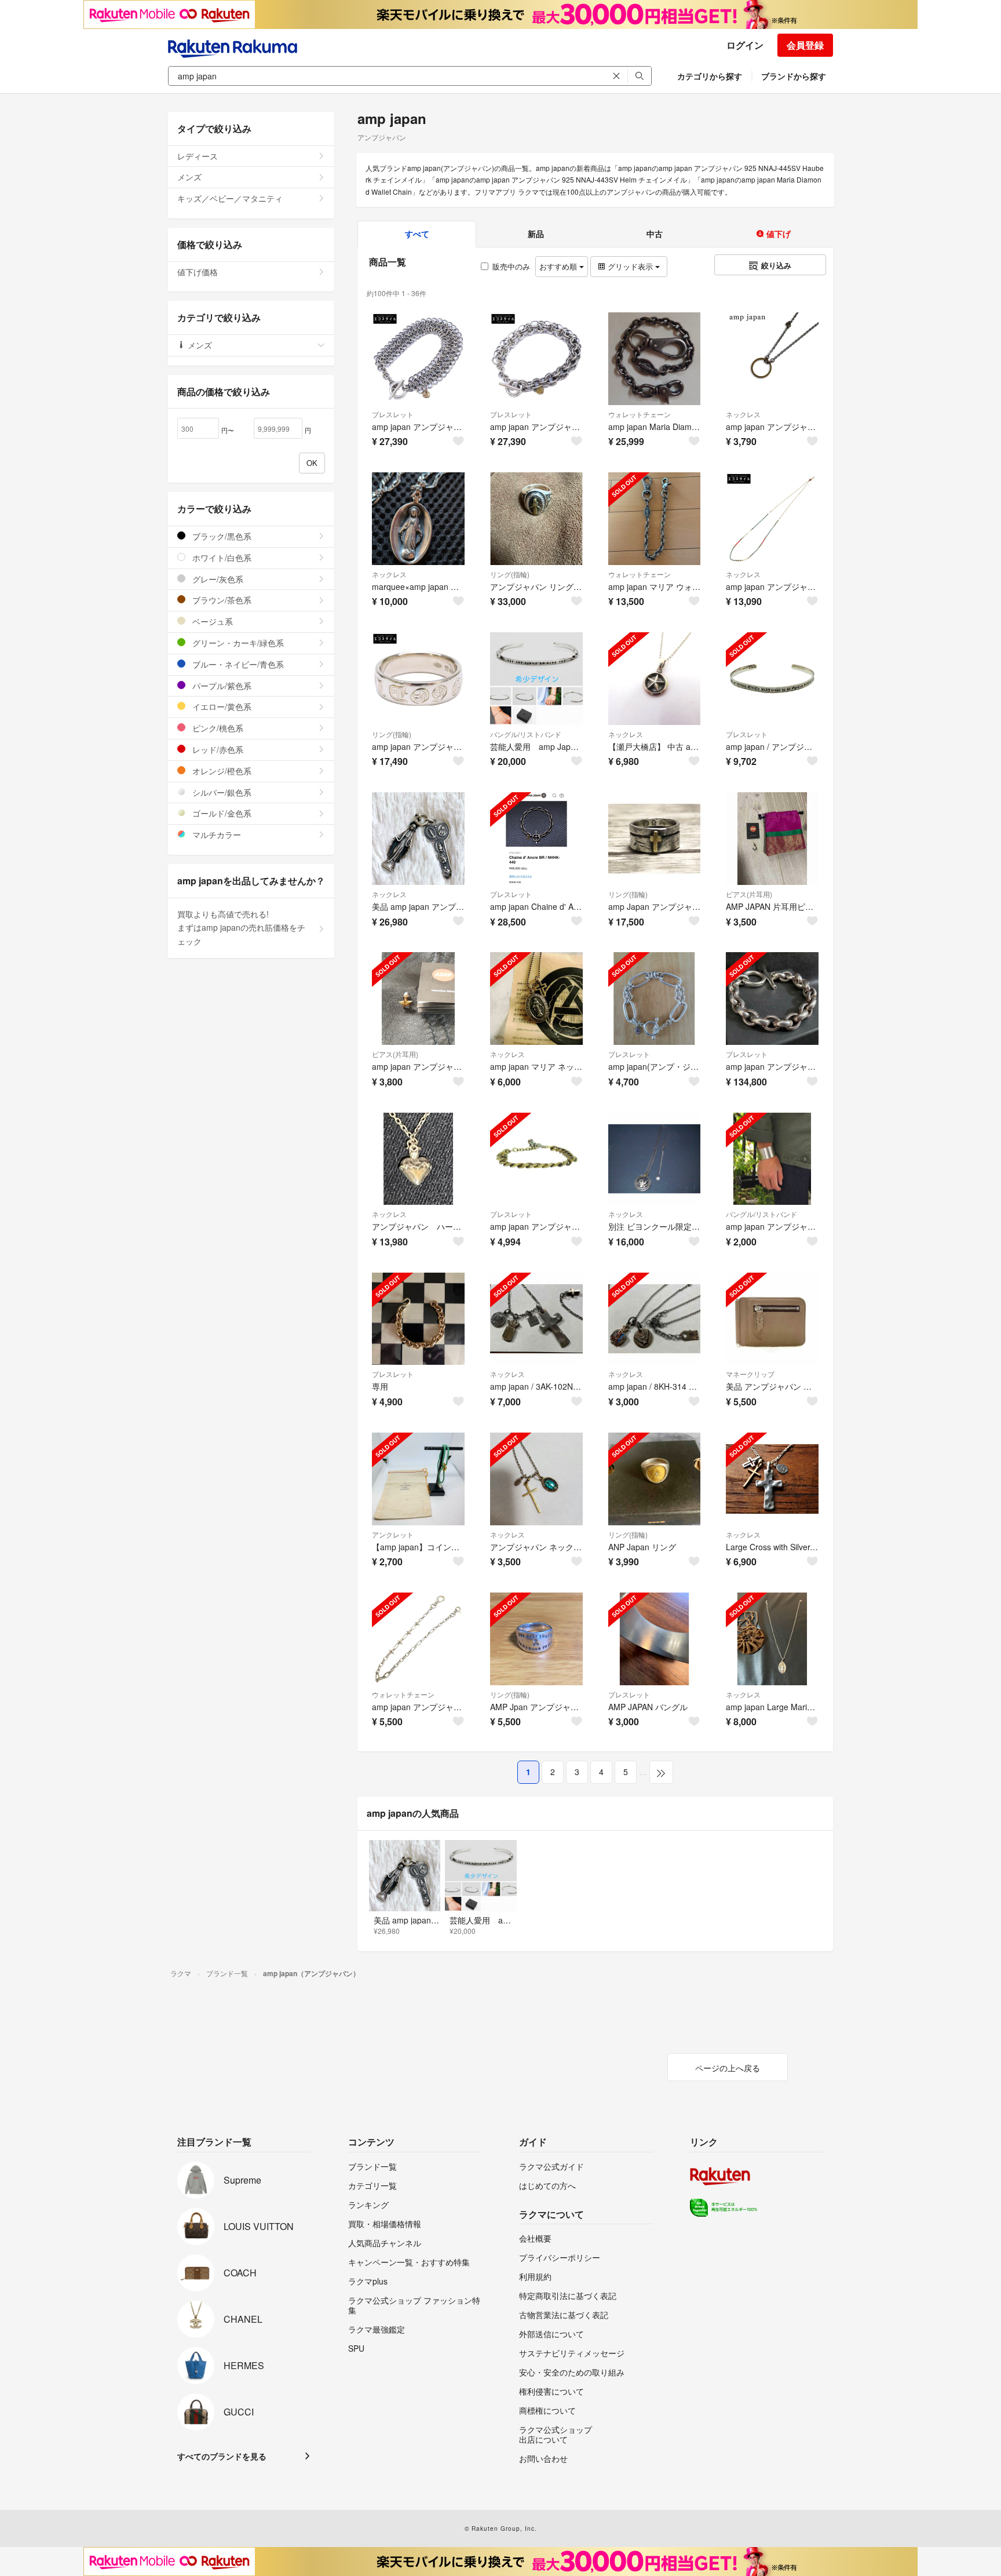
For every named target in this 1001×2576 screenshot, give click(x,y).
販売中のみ (511, 266)
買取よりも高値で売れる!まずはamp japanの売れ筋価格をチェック (241, 928)
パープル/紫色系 (221, 686)
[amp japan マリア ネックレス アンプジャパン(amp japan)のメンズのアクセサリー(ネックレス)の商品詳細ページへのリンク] (536, 999)
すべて (417, 234)
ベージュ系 (211, 621)
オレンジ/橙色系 (221, 771)
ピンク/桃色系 (217, 728)
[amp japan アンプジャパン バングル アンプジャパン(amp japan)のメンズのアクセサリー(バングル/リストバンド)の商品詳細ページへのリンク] (772, 1159)
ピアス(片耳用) (749, 894)
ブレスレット (393, 414)
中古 (655, 234)
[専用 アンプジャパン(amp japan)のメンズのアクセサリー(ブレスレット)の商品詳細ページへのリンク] (418, 1319)
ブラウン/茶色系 (221, 600)
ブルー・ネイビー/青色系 (237, 664)
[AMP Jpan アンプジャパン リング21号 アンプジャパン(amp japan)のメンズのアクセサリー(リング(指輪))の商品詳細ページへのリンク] (536, 1639)
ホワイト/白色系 (221, 558)
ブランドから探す (794, 76)
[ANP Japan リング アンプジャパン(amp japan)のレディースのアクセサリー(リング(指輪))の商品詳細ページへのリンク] (655, 1479)
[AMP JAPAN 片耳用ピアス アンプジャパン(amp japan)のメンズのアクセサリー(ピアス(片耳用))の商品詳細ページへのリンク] (772, 839)
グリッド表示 (630, 266)
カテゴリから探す (710, 76)
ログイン (745, 45)
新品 (536, 234)
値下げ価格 (198, 272)
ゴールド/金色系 (221, 813)
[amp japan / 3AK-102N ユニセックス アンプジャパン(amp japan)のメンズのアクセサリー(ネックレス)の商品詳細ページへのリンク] (536, 1319)
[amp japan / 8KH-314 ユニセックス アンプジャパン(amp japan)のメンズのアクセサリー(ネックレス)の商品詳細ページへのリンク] (655, 1319)
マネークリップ (750, 1374)
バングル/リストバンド (526, 734)
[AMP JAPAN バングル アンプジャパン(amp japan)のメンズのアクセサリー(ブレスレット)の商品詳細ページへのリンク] (655, 1639)
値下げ (777, 234)
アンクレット (393, 1534)
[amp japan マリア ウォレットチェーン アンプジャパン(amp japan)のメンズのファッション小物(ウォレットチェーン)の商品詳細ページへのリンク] (655, 519)
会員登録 (805, 45)
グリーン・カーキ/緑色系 (237, 643)
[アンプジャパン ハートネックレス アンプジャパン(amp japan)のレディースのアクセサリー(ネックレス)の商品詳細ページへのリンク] (418, 1159)
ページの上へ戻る (728, 2068)
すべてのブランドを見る (222, 2456)
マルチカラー (215, 835)
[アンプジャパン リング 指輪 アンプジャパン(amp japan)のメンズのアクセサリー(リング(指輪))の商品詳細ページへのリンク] (536, 519)
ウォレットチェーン (640, 414)
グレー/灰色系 (217, 579)
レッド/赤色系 (217, 749)
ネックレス (743, 414)
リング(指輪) (510, 574)
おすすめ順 (559, 266)
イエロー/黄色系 (221, 706)
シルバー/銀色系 (221, 792)
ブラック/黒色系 (221, 536)
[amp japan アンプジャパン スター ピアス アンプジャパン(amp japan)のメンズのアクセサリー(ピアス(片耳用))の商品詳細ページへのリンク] (418, 999)
